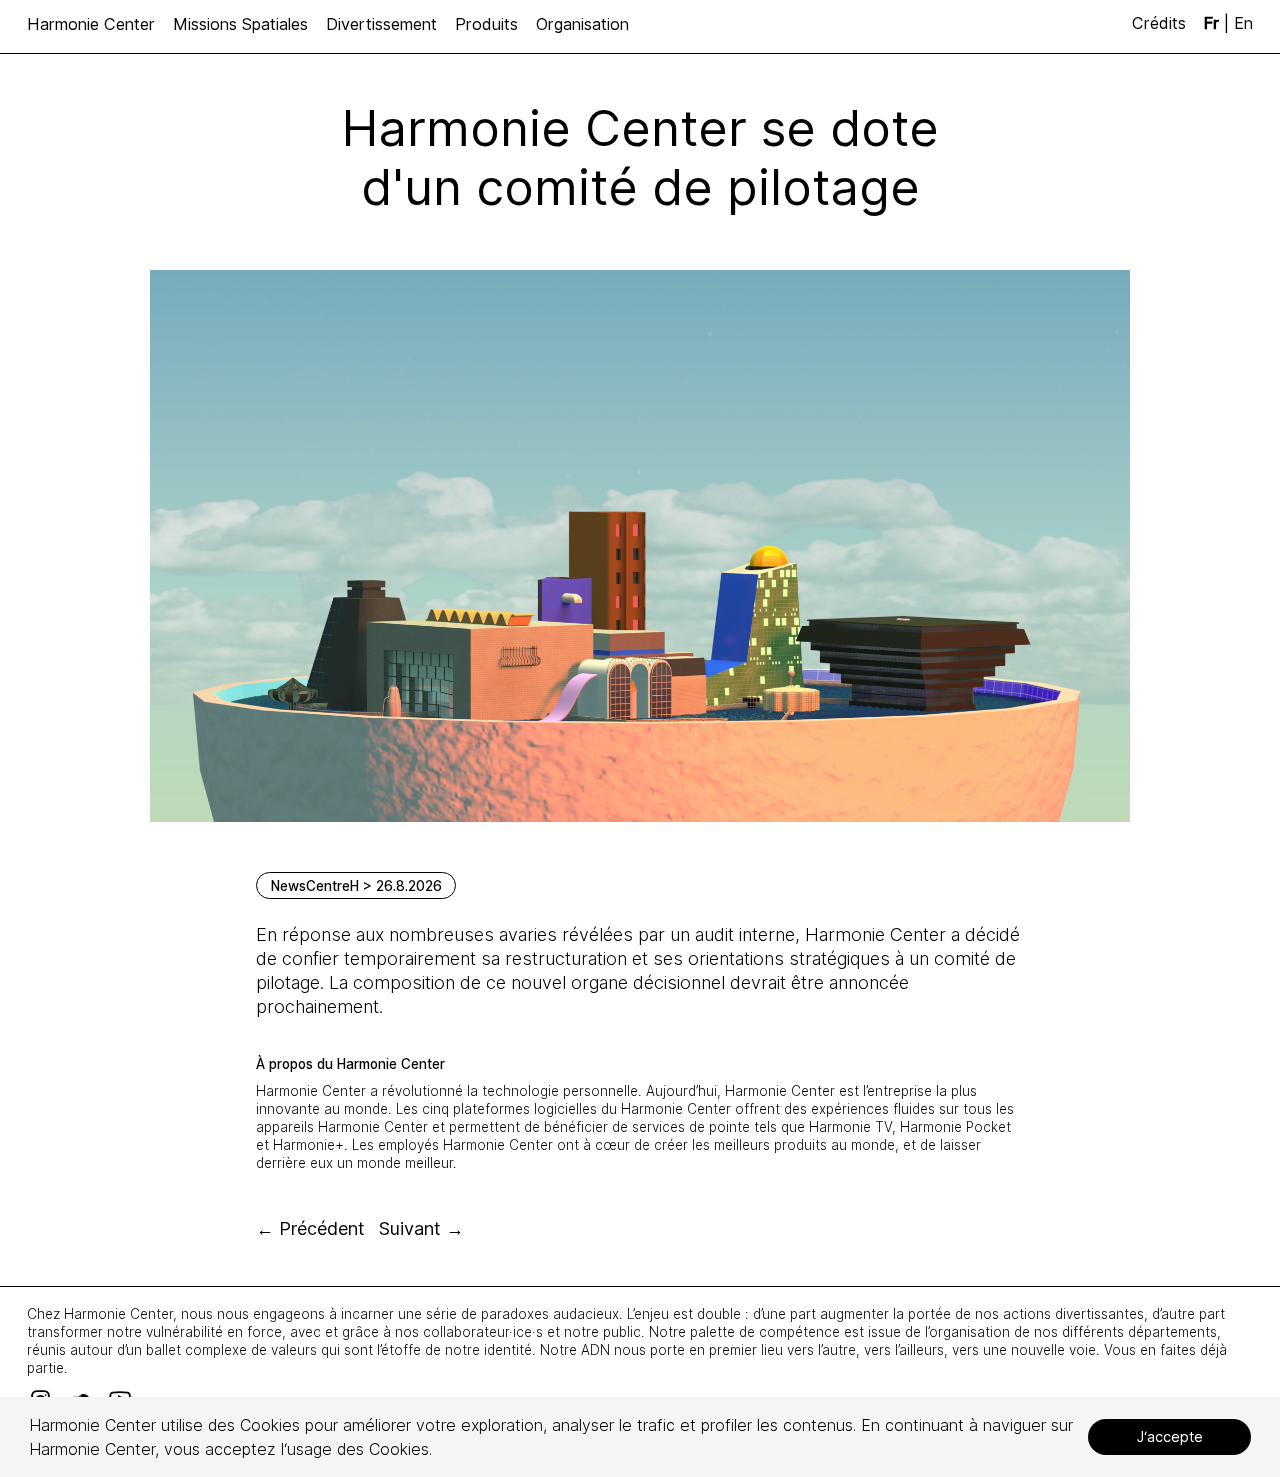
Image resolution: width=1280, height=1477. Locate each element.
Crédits (1161, 23)
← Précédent (310, 1228)
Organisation (582, 24)
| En (1228, 23)
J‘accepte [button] (1170, 1436)
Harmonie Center (91, 24)
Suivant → (421, 1228)
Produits (486, 24)
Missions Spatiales (240, 24)
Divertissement (381, 24)
